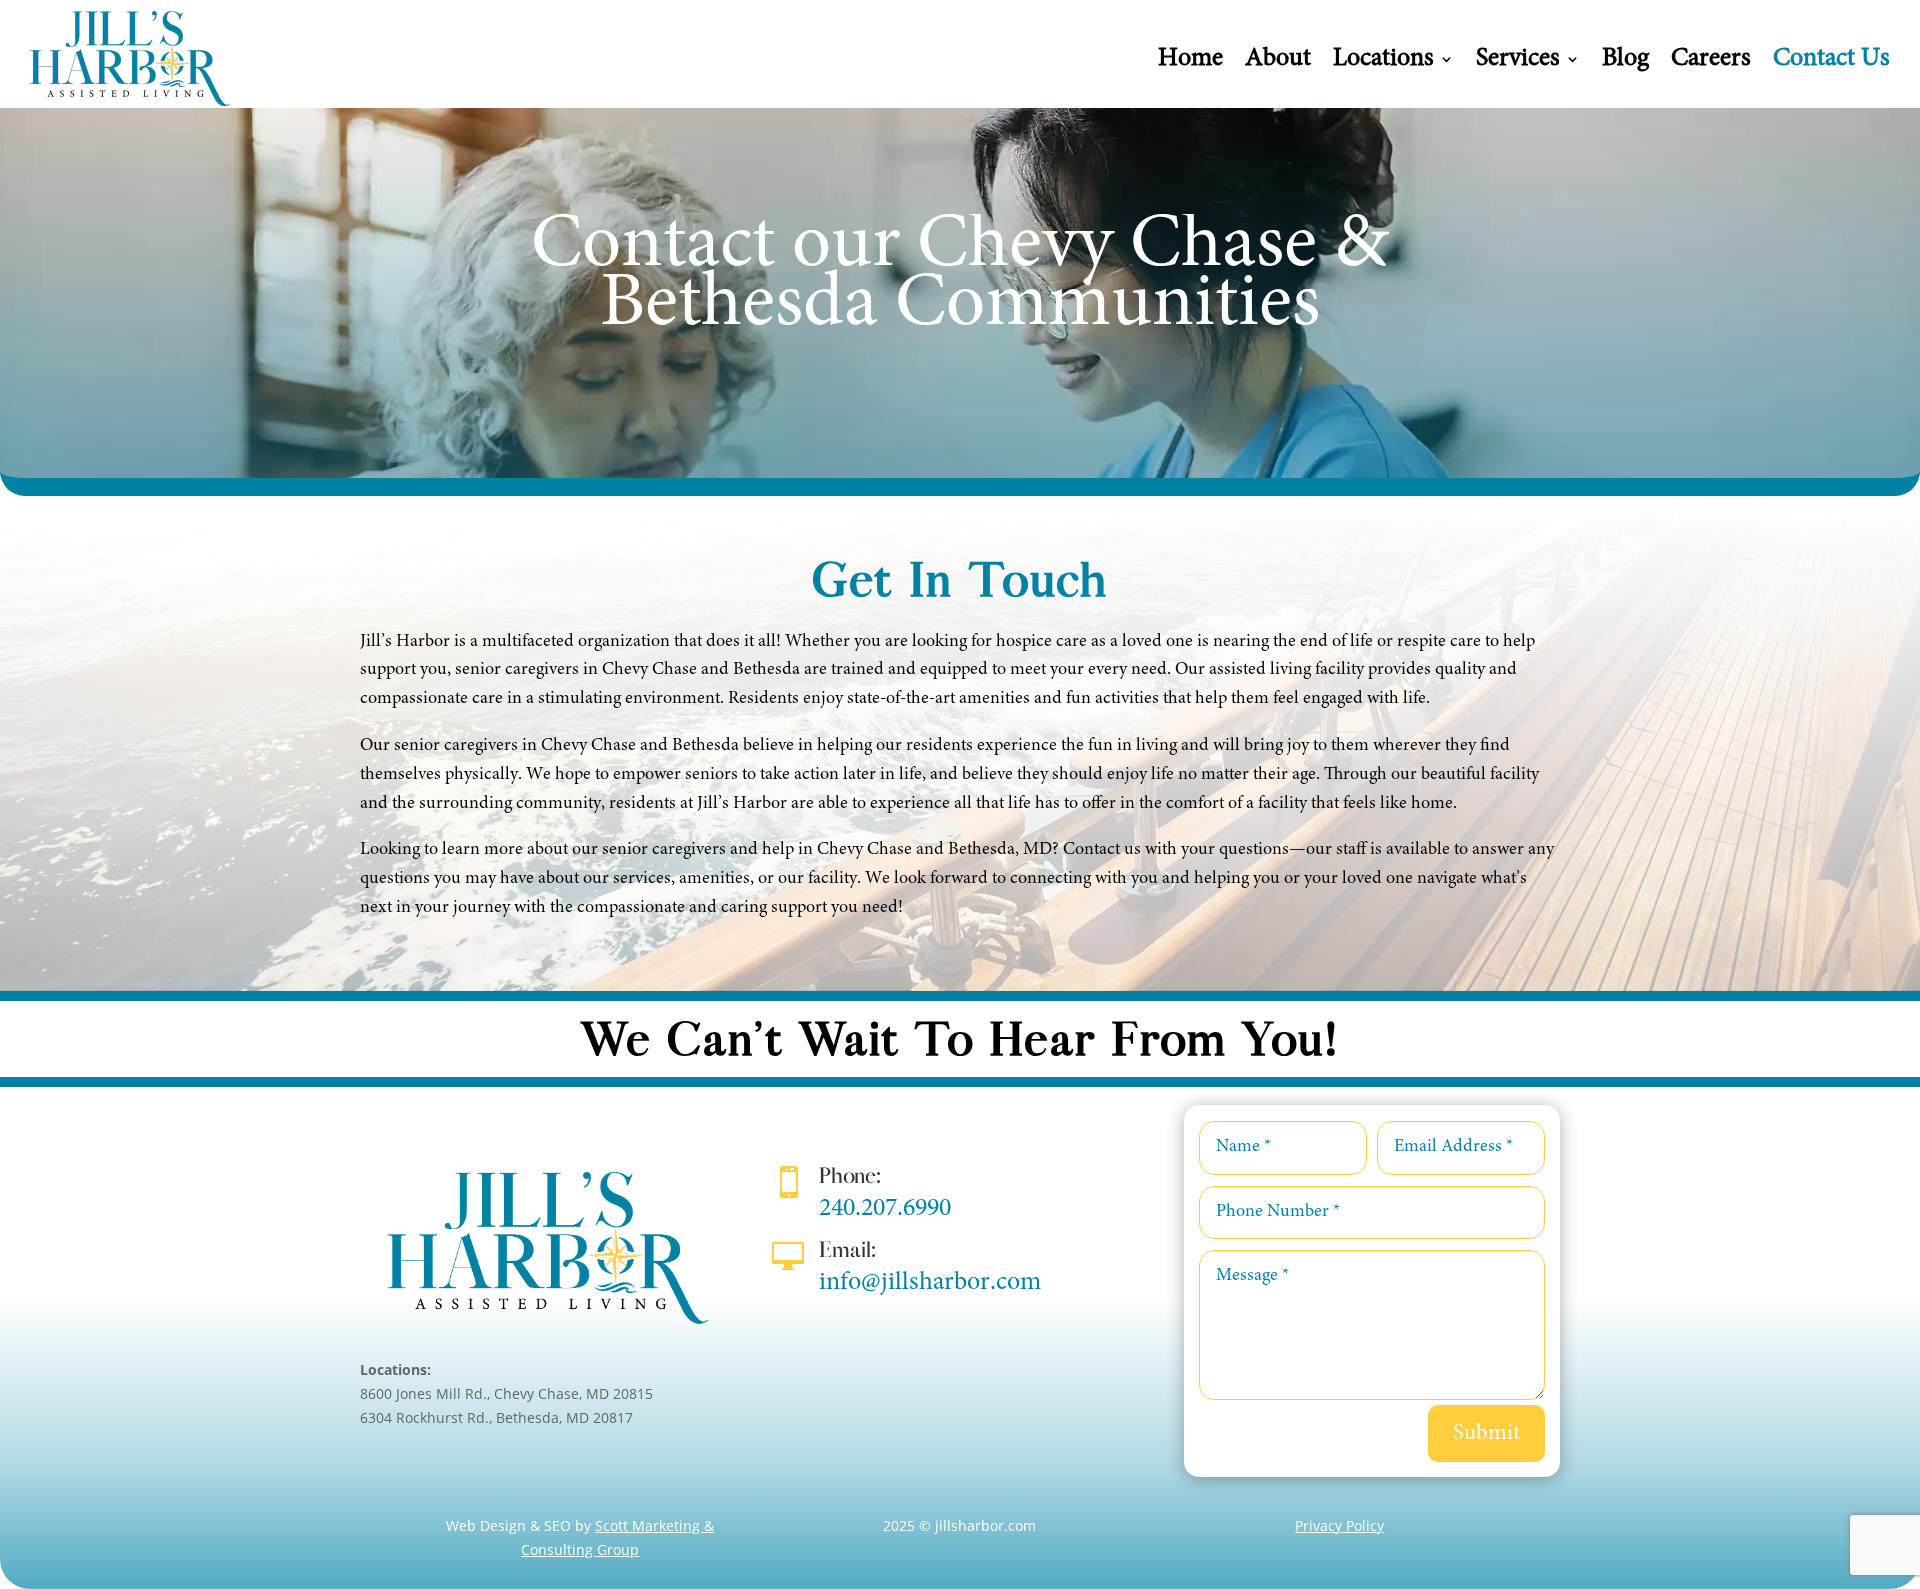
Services (1518, 59)
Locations (1383, 59)
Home (1190, 59)
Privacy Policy (1339, 1525)
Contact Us (1831, 59)
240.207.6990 (885, 1209)
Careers (1711, 59)
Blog (1625, 59)
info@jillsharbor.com (930, 1283)
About (1278, 59)
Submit (1486, 1433)
